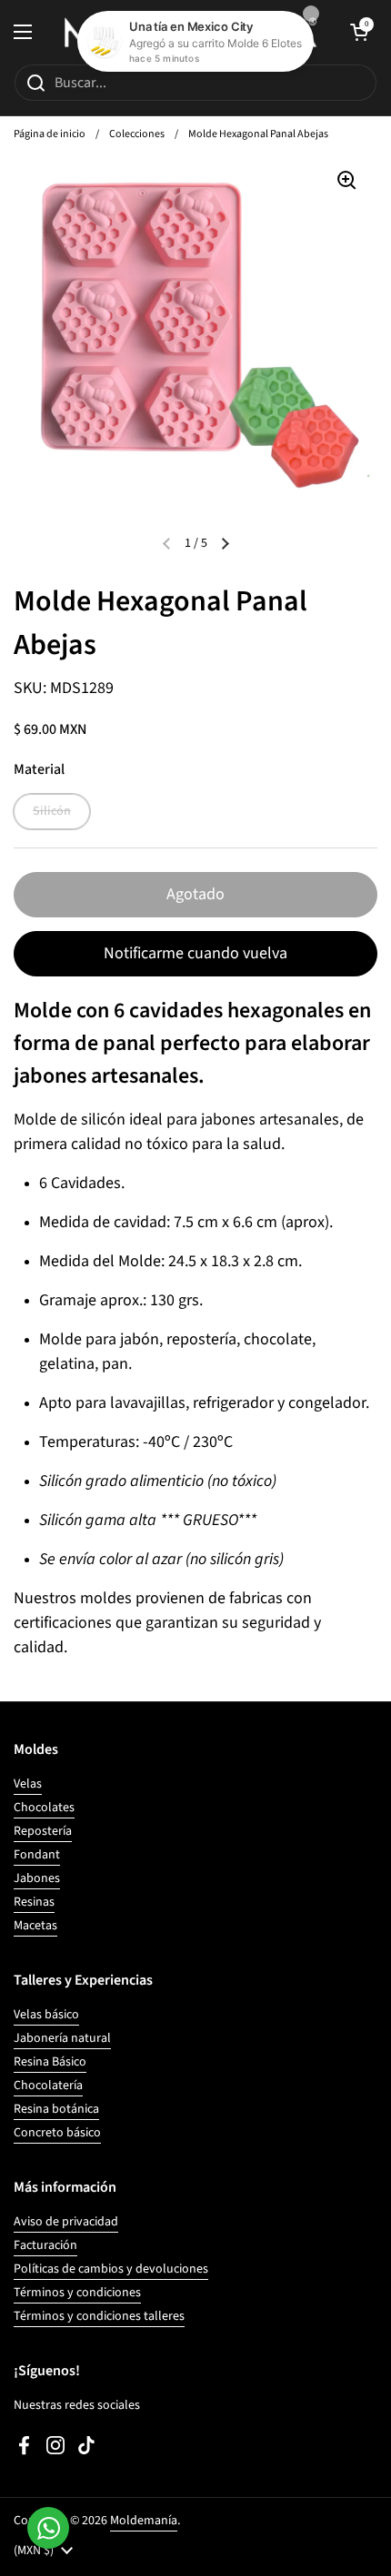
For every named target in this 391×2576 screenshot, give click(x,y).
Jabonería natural (62, 2038)
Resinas (34, 1902)
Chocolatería (48, 2086)
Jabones (37, 1878)
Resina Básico (50, 2062)
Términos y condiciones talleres (99, 2316)
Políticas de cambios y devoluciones (111, 2269)
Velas (28, 1784)
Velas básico (46, 2015)
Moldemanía (144, 2521)
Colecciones (137, 134)
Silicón (52, 811)
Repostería (43, 1831)
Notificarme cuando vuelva (195, 953)
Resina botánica (56, 2109)
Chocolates (44, 1808)
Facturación (45, 2245)
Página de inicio (50, 134)
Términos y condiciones (77, 2293)
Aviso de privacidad (66, 2222)
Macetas (35, 1926)
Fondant (37, 1855)
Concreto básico (57, 2133)
